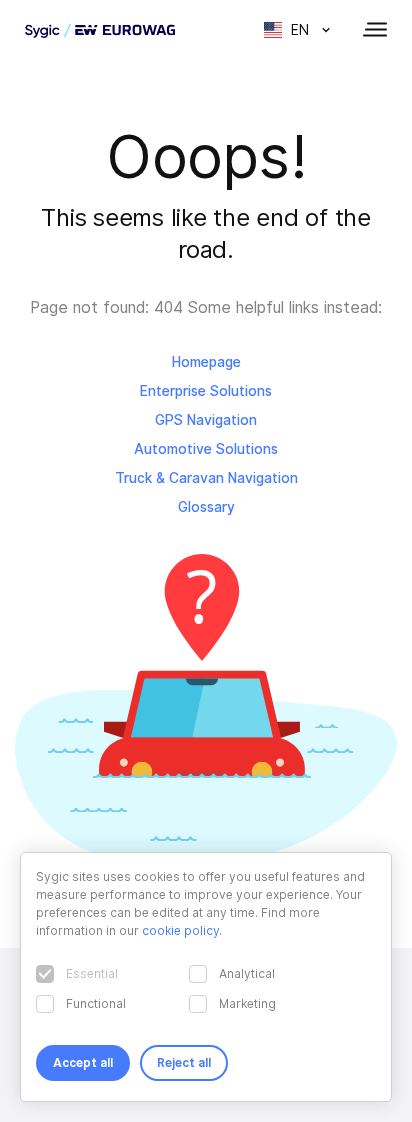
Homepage (206, 362)
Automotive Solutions (206, 449)
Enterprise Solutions (206, 391)
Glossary (206, 507)
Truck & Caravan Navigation (206, 478)
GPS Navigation (206, 420)
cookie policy (180, 930)
